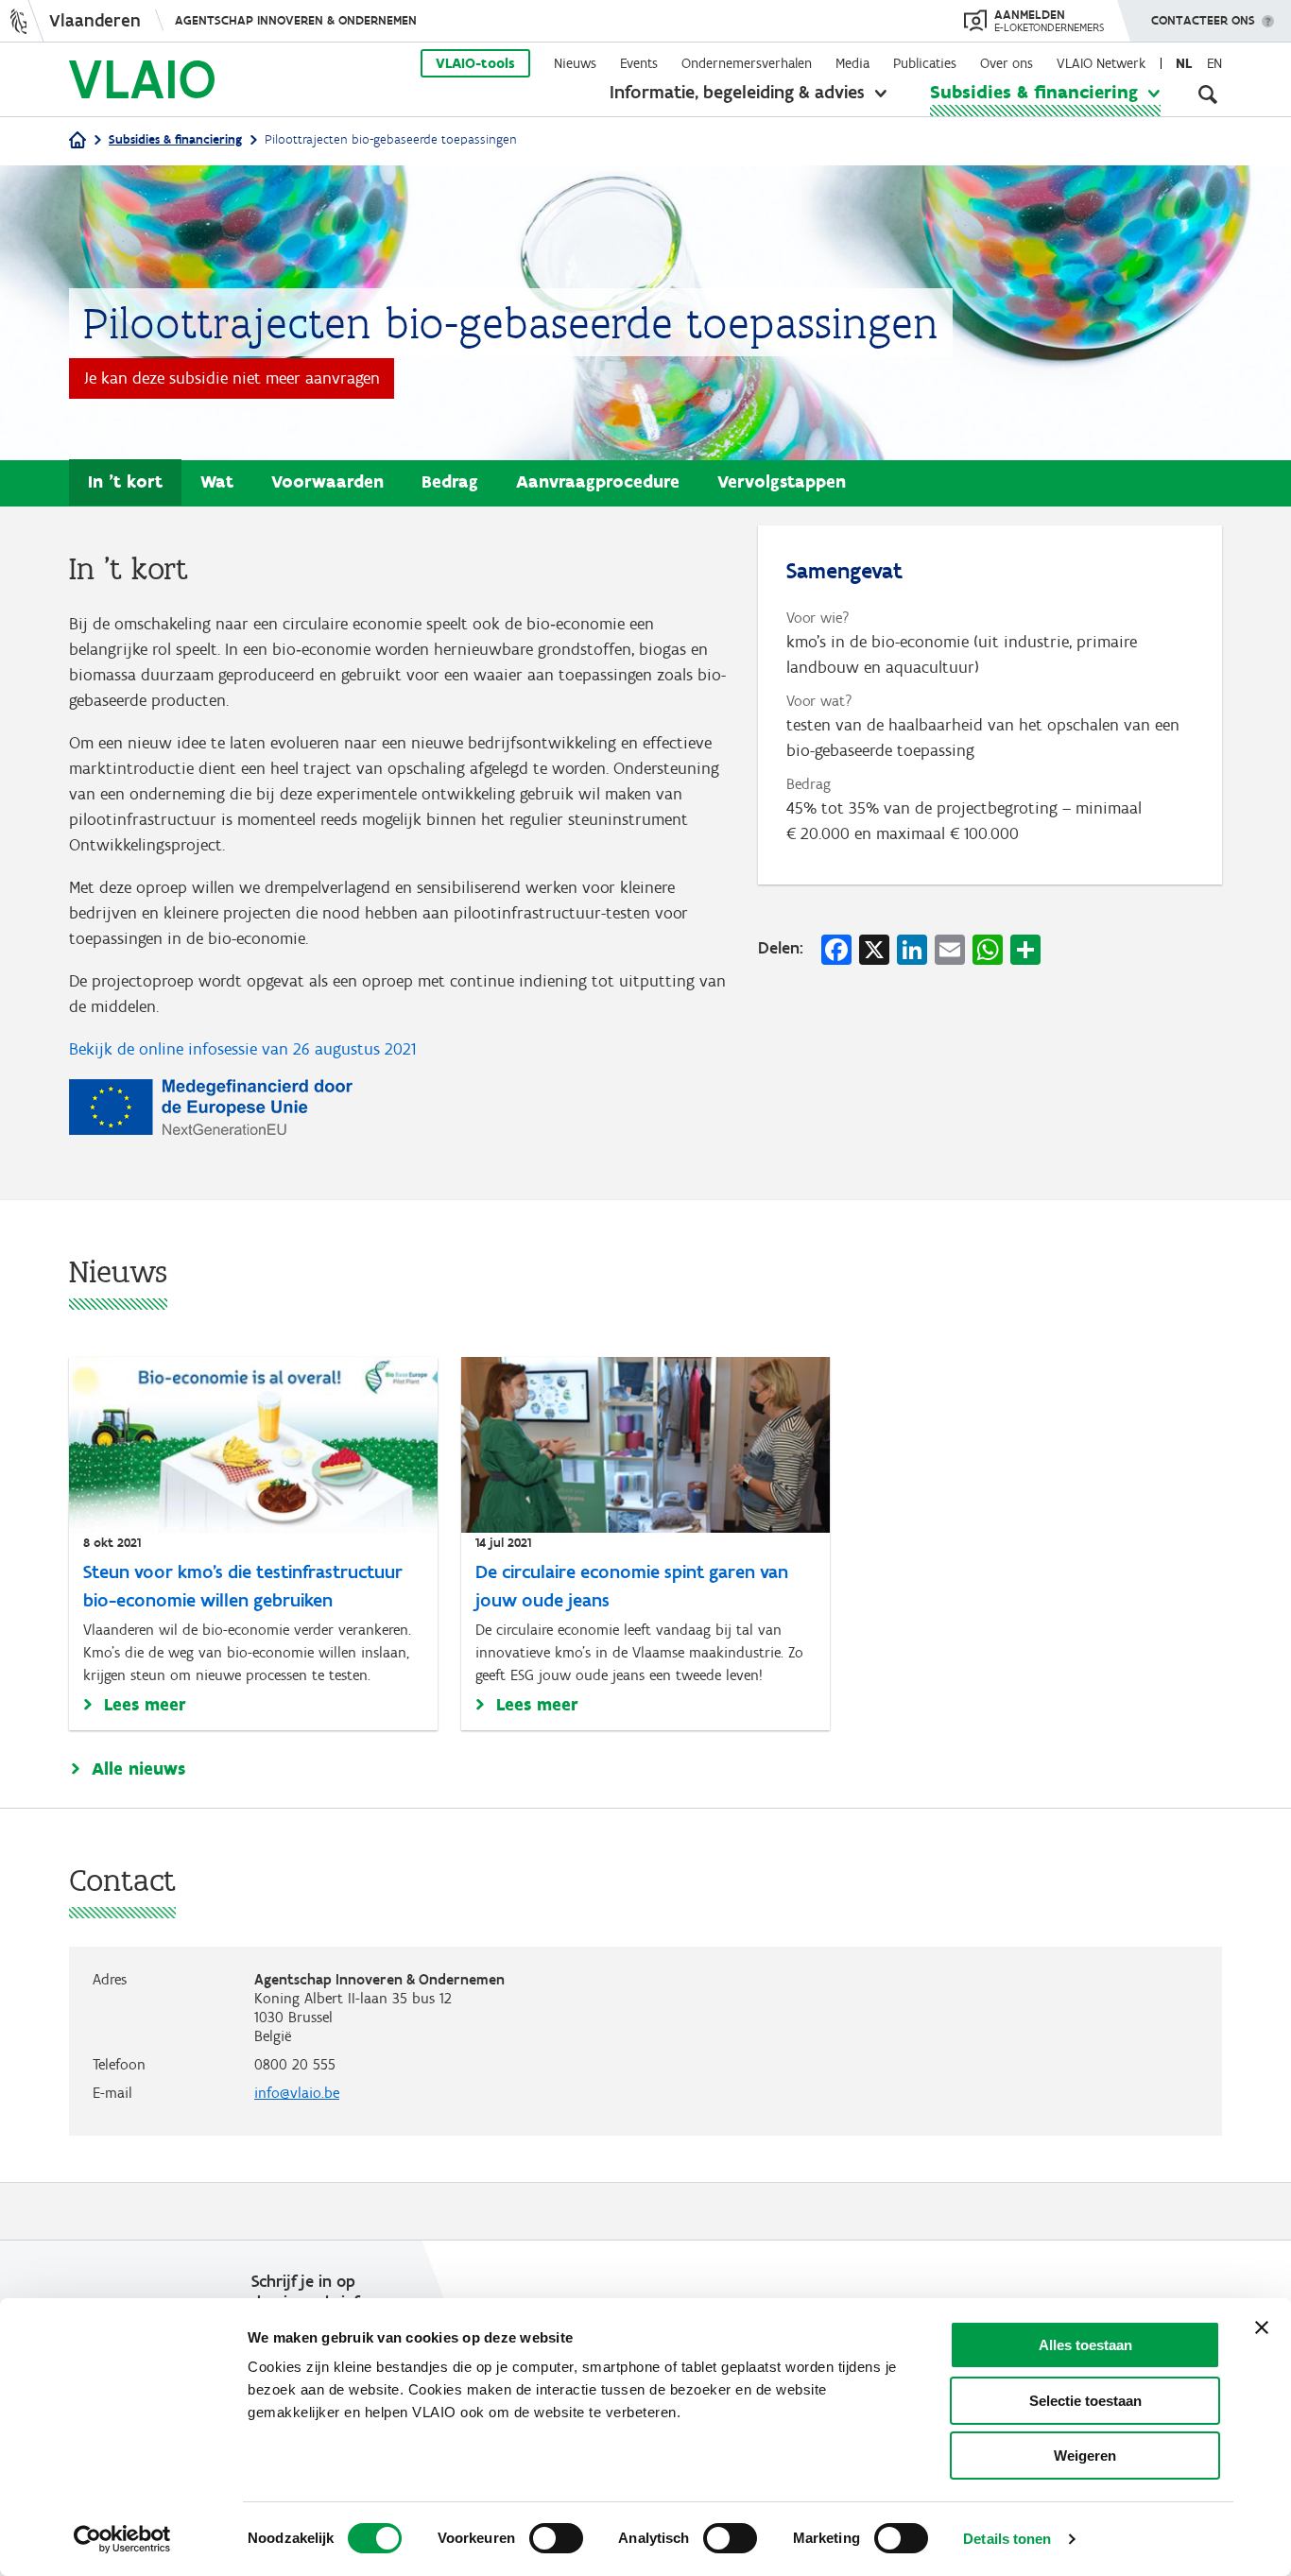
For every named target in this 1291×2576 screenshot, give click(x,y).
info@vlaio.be (297, 2093)
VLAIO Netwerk (1101, 63)
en (1214, 63)
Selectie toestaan (1085, 2401)
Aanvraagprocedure (598, 481)
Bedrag (450, 481)
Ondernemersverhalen (747, 63)
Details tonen (1007, 2539)
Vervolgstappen (782, 481)
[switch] (556, 2538)
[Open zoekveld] (1208, 94)
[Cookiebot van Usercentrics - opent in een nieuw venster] (122, 2539)
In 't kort (125, 481)
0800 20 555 (295, 2064)
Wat (217, 481)
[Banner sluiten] (1262, 2327)
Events (639, 63)
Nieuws (575, 63)
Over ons (1007, 63)
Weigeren (1085, 2456)
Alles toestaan (1085, 2345)
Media (852, 63)
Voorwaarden (327, 481)
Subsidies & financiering (1034, 92)
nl (1184, 63)
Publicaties (925, 63)
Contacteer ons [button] (1203, 20)
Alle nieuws (138, 1769)
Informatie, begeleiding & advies (737, 92)
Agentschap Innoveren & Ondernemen (296, 20)
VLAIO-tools (475, 63)
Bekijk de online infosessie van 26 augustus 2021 (242, 1049)
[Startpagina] (77, 141)
